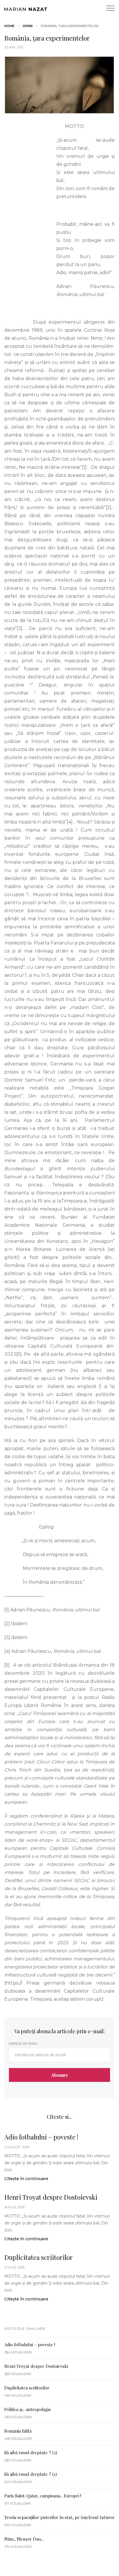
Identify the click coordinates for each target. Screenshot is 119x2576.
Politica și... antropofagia (27, 2409)
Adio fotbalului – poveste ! (41, 2137)
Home (9, 26)
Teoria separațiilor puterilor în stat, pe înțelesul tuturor (59, 2517)
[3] (20, 628)
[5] (19, 1354)
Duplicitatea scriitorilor (39, 2257)
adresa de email (23, 2044)
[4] (70, 822)
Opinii (28, 26)
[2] (109, 508)
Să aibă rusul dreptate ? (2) (31, 2452)
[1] (84, 467)
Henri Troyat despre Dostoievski (51, 2197)
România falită (18, 2431)
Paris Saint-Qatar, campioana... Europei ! (43, 2496)
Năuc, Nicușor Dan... (24, 2539)
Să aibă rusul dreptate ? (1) (31, 2474)
